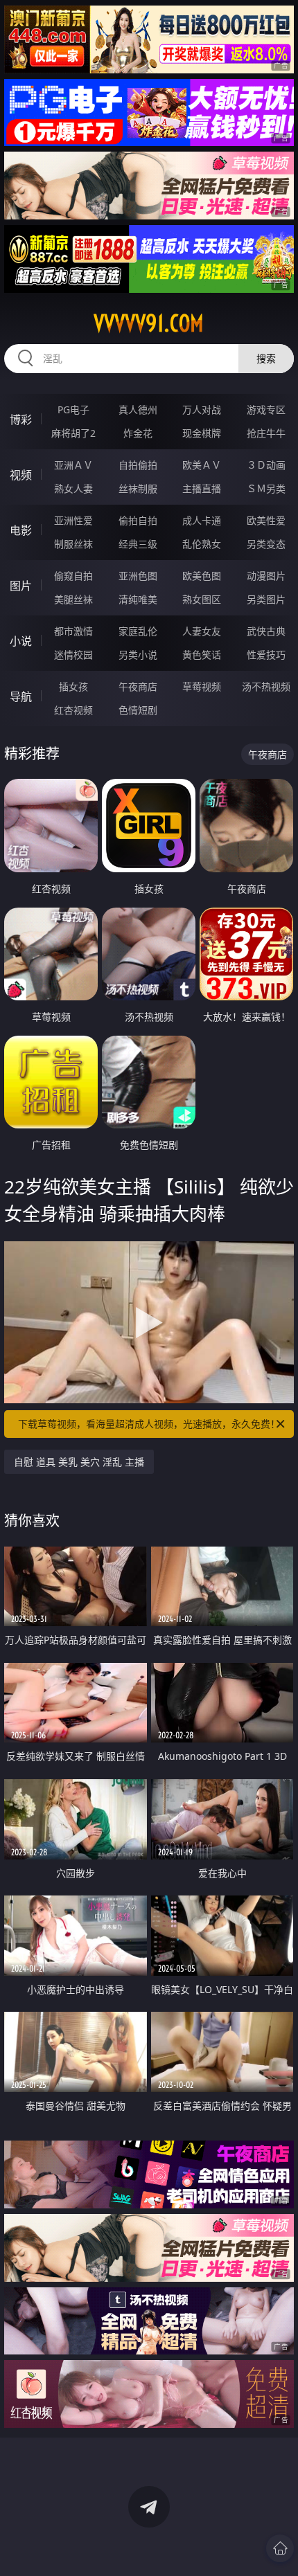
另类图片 (266, 599)
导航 (21, 696)
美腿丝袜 (73, 599)
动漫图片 (266, 576)
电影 (21, 530)
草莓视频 (202, 686)
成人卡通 (202, 520)
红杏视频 (73, 710)
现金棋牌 (202, 433)
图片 (21, 586)
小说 (21, 641)
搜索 (266, 358)
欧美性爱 (266, 520)
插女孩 (73, 686)
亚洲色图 (138, 576)
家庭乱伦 (138, 631)
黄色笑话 (202, 655)
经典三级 (138, 544)
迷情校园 (73, 655)
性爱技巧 (266, 655)
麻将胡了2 (73, 433)
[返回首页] (280, 2548)
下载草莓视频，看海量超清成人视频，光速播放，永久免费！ (149, 1424)
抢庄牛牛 (266, 433)
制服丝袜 (73, 544)
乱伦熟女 (202, 544)
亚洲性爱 (73, 520)
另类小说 (138, 655)
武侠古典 (266, 631)
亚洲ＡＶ (73, 465)
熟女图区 (202, 599)
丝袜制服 (138, 488)
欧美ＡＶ (202, 465)
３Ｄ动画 (266, 465)
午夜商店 (138, 686)
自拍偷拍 (138, 465)
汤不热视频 (266, 686)
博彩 (21, 420)
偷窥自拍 (73, 576)
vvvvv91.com (149, 323)
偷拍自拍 (138, 520)
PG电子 (73, 409)
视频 (21, 475)
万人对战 (202, 409)
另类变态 (266, 544)
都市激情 (73, 631)
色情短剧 (138, 710)
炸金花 (138, 433)
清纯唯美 (138, 599)
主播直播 (202, 488)
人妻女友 (202, 631)
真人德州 (138, 409)
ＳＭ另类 (266, 488)
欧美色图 (202, 576)
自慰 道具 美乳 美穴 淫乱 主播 (79, 1462)
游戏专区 (266, 409)
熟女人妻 (73, 488)
